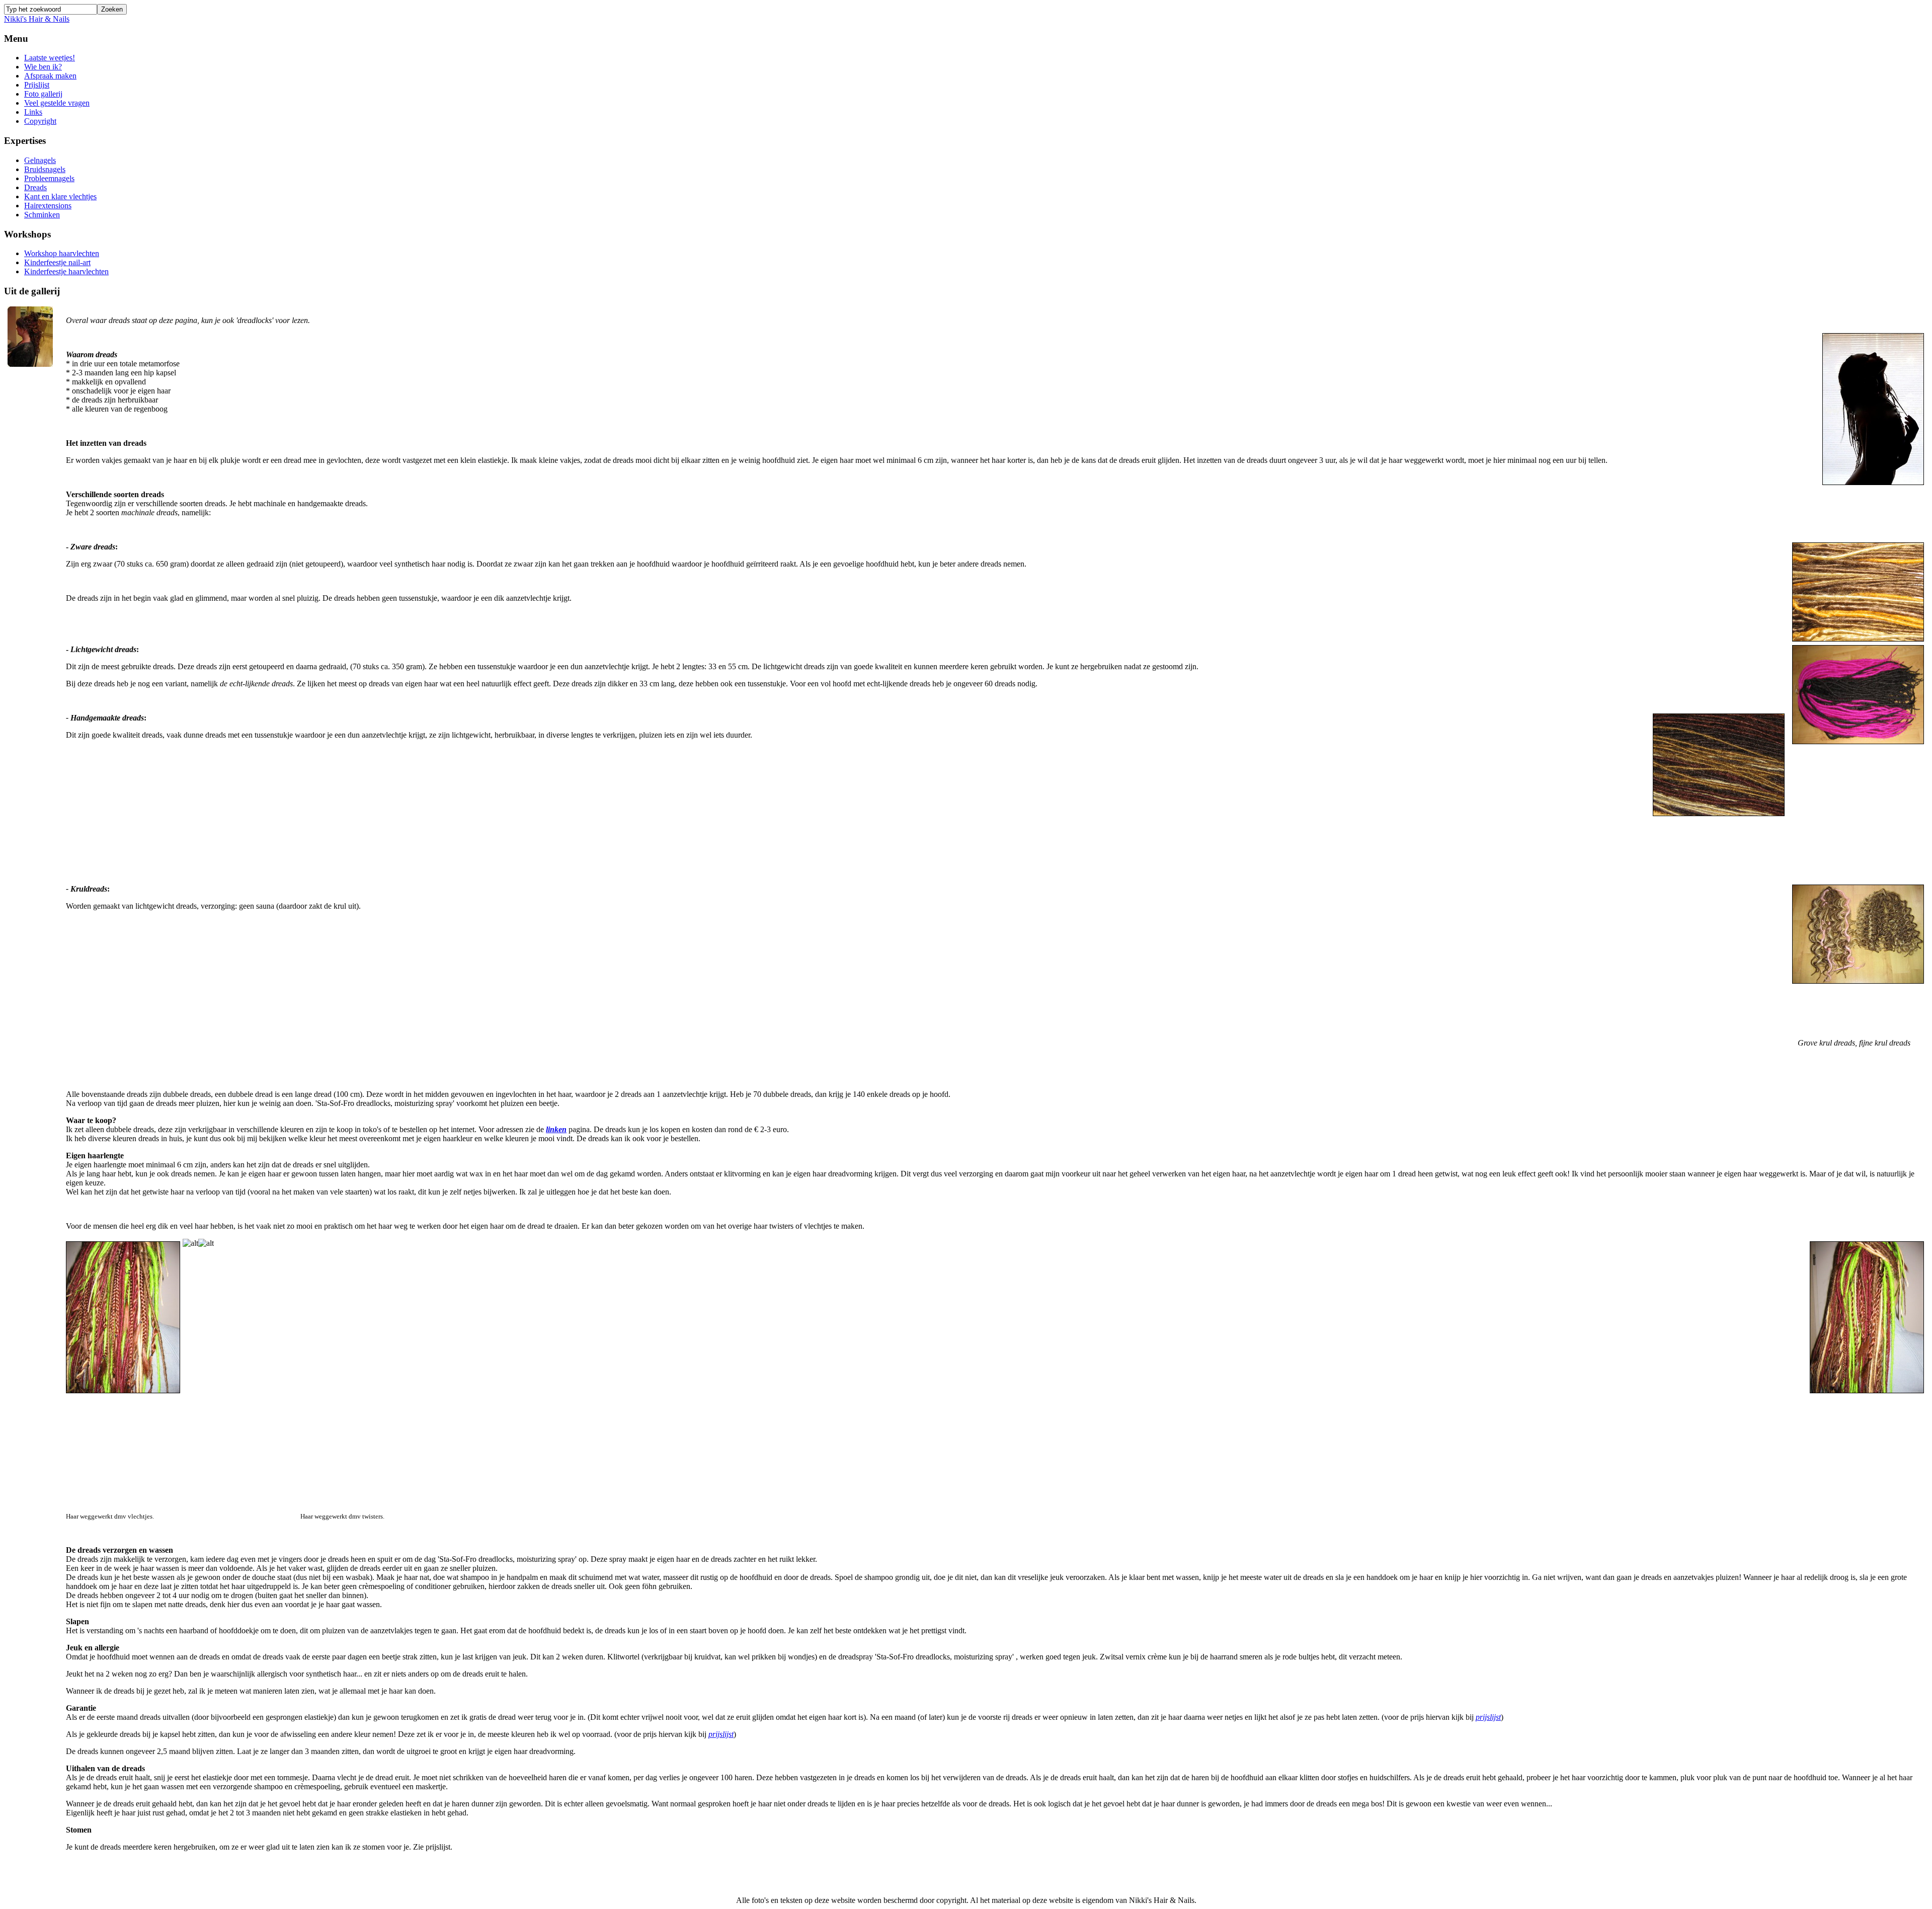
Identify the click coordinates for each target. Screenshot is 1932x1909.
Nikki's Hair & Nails (37, 19)
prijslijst (1488, 1717)
